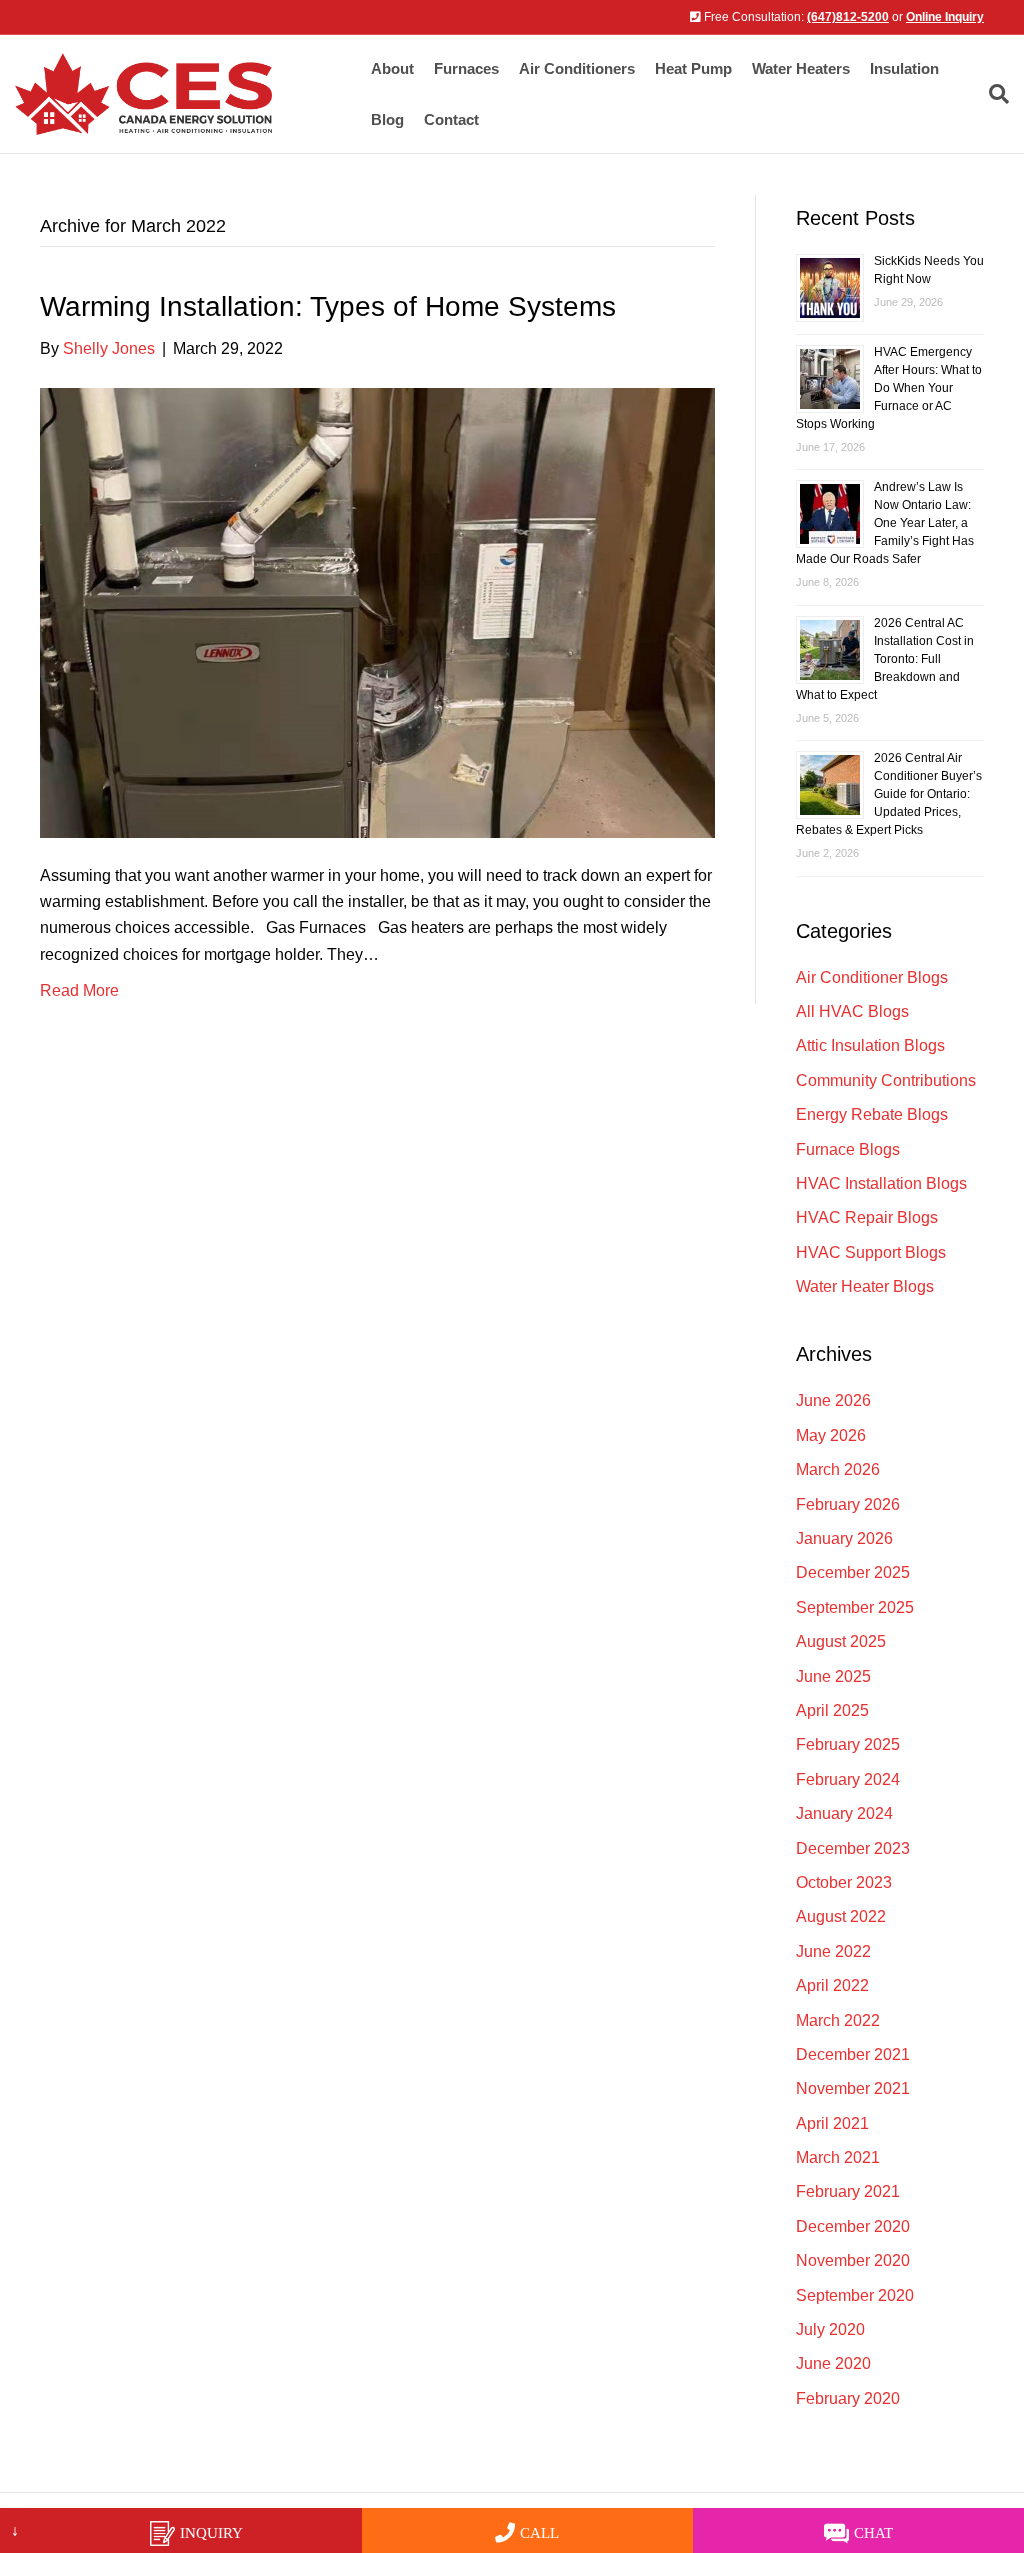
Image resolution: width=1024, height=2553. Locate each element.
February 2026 (848, 1504)
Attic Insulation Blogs (870, 1045)
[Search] (994, 94)
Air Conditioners (577, 68)
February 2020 (848, 2398)
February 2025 (848, 1744)
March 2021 (838, 2157)
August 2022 (841, 1916)
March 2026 (838, 1469)
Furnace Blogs (848, 1149)
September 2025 (855, 1607)
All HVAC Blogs (852, 1011)
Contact (451, 119)
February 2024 (848, 1779)
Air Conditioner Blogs (872, 977)
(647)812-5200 (848, 17)
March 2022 (838, 2020)
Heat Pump (693, 68)
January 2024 (844, 1813)
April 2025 (832, 1710)
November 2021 (853, 2088)
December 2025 (853, 1572)
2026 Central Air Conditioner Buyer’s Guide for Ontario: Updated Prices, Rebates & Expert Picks (889, 794)
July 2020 (830, 2329)
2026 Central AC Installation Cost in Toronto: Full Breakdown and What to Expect (885, 659)
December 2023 (853, 1848)
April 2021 (832, 2123)
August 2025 (841, 1641)
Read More (79, 990)
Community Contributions (886, 1080)
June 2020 (833, 2363)
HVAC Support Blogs (871, 1252)
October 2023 (844, 1882)
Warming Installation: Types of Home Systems (328, 306)
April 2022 (832, 1985)
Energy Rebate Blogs (872, 1114)
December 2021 (853, 2054)
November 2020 (853, 2260)
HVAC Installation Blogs (881, 1183)
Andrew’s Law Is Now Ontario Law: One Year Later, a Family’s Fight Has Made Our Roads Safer (885, 523)
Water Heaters (801, 68)
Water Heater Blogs (865, 1286)
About (392, 68)
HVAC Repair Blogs (867, 1217)
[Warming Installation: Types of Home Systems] (377, 611)
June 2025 (833, 1676)
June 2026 (833, 1400)
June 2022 (833, 1951)
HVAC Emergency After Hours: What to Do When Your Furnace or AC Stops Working (889, 388)
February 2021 (848, 2191)
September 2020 (855, 2295)
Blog (387, 119)
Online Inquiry (945, 17)
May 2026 (831, 1435)
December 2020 (853, 2226)
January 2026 (844, 1538)
